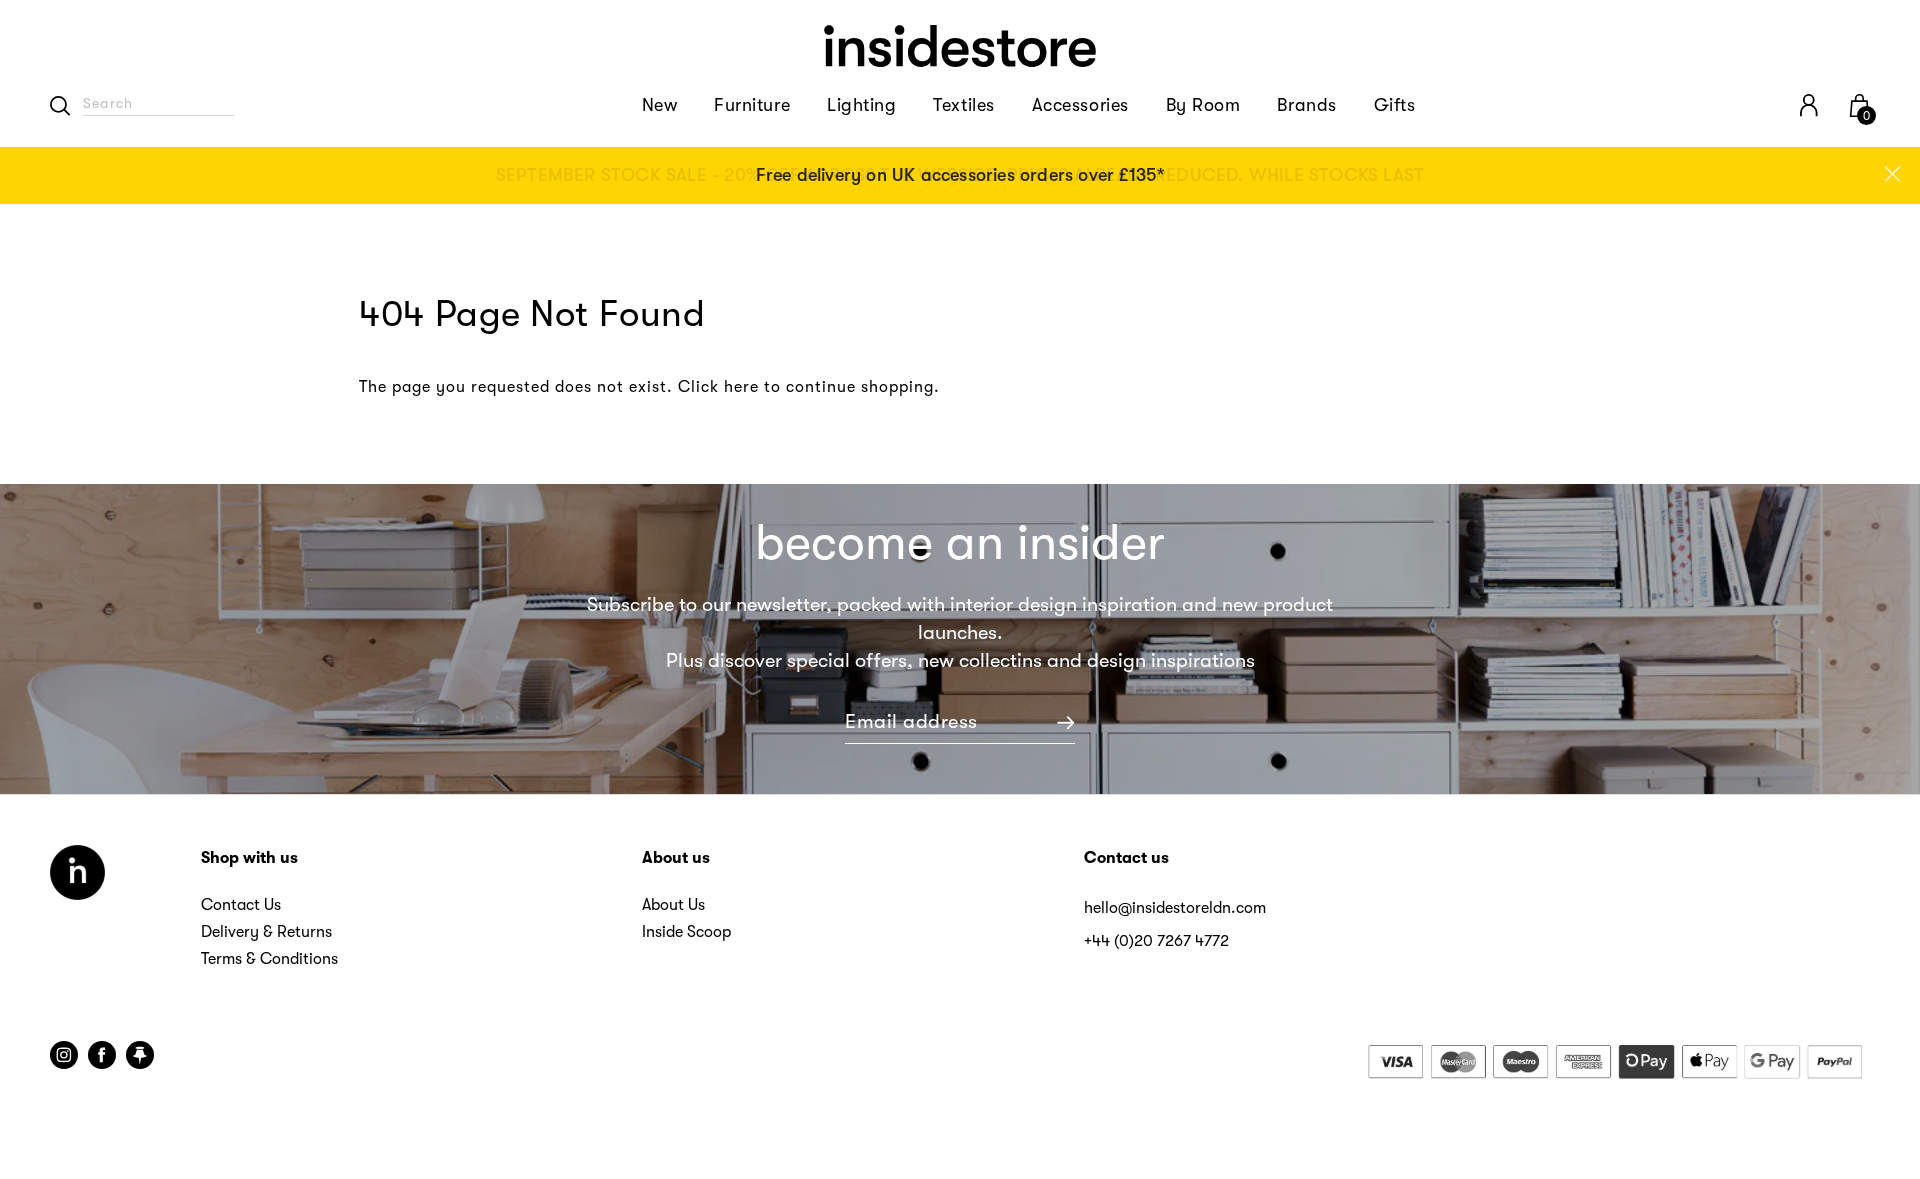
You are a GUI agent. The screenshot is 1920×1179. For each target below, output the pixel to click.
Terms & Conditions (269, 959)
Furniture (752, 105)
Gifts (1395, 105)
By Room (1203, 105)
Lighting (861, 105)
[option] (960, 175)
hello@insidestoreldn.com (1175, 908)
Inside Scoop (686, 932)
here (741, 387)
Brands (1306, 105)
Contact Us (241, 905)
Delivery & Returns (266, 932)
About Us (673, 905)
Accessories (1080, 105)
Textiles (963, 105)
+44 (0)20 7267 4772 (1156, 941)
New (660, 105)
